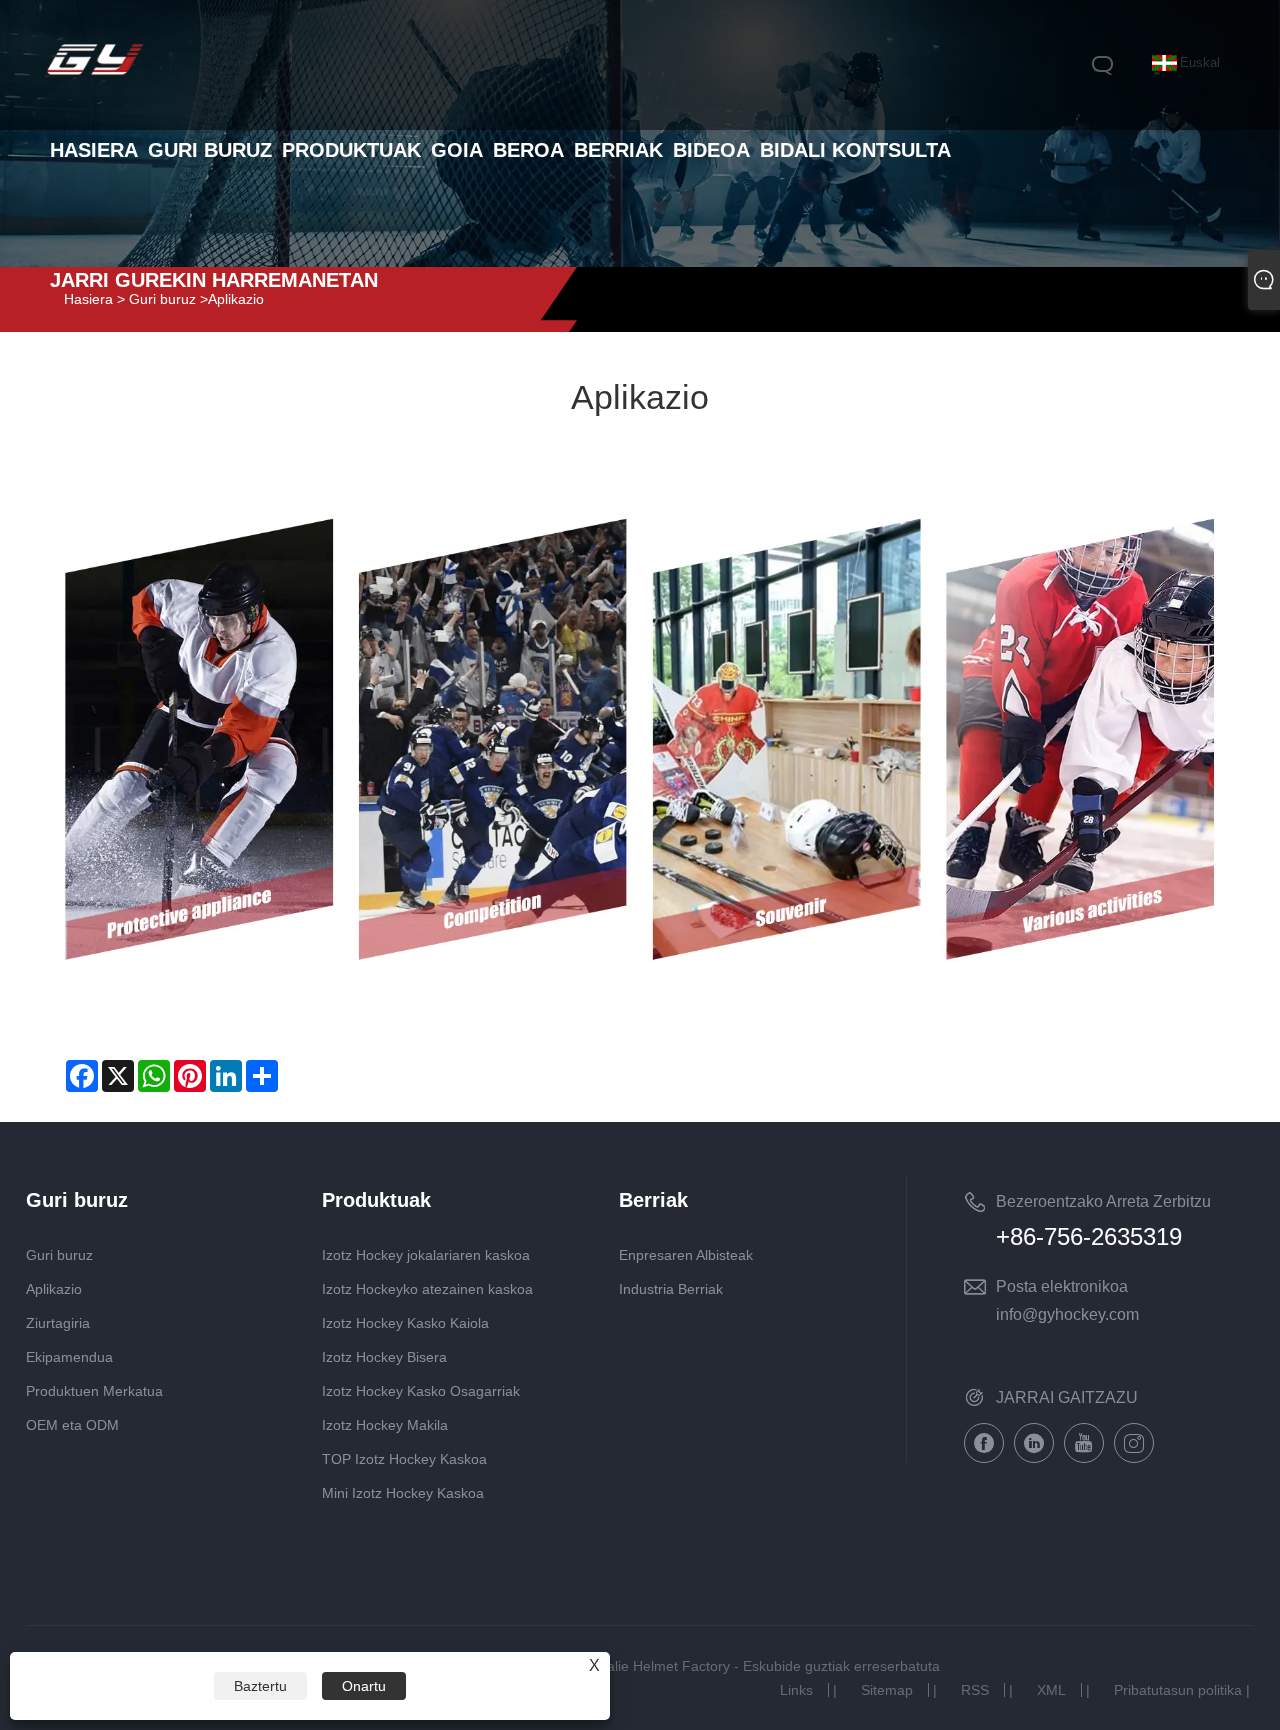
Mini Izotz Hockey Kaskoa (403, 1493)
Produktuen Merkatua (94, 1391)
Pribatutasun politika (1178, 1690)
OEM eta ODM (72, 1425)
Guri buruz (59, 1255)
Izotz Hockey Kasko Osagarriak (421, 1391)
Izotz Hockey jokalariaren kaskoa (426, 1255)
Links (796, 1690)
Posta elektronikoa (1062, 1286)
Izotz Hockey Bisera (384, 1357)
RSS (975, 1690)
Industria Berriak (671, 1289)
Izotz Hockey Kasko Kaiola (405, 1323)
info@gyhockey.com (1067, 1314)
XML (1051, 1690)
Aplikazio (54, 1289)
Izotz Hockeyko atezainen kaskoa (427, 1289)
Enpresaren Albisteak (686, 1255)
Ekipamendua (69, 1357)
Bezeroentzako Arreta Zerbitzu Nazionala (1103, 1205)
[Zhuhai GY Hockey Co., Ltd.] (95, 77)
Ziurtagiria (58, 1323)
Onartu (364, 1686)
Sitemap (887, 1690)
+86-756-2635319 (1089, 1236)
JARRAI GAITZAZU (1067, 1397)
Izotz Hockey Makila (385, 1425)
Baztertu (260, 1686)
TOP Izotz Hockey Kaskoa (404, 1459)
